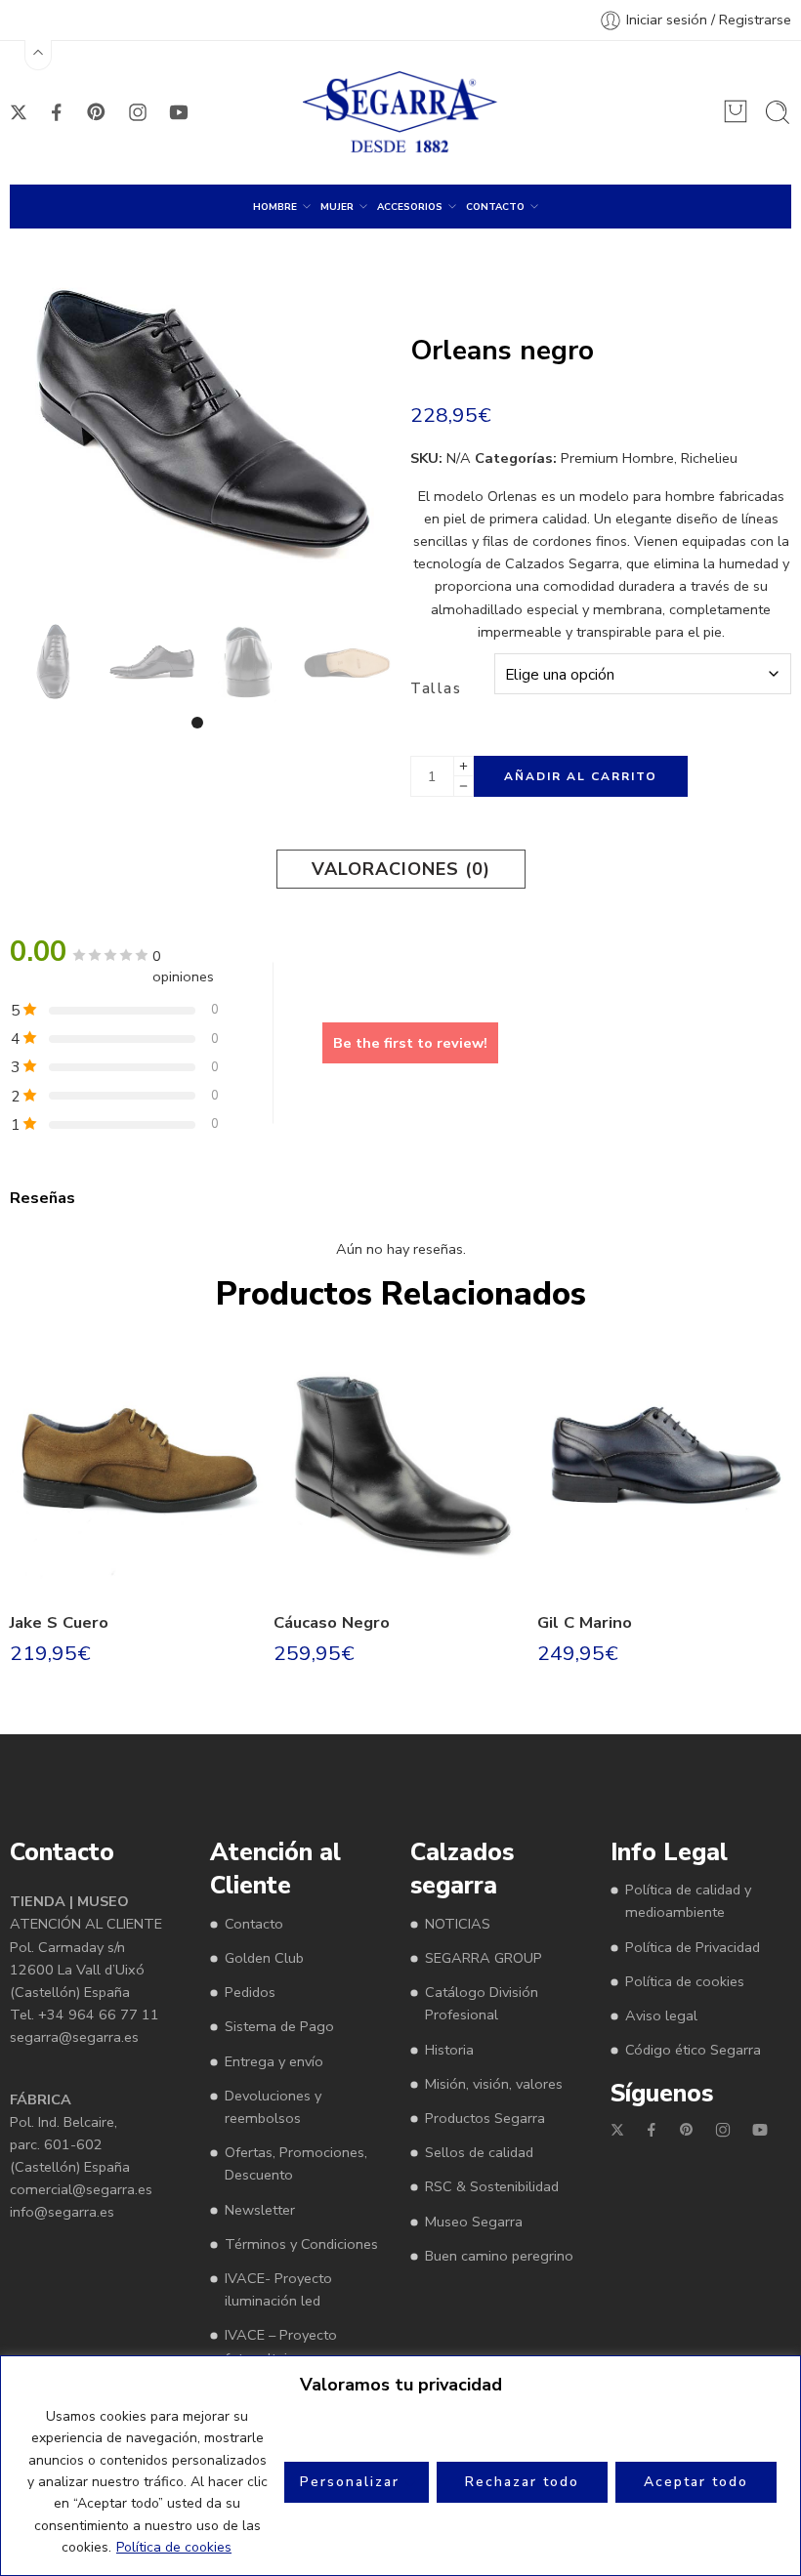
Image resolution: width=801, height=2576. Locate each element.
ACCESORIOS (410, 207)
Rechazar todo (522, 2482)
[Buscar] (778, 112)
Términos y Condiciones (301, 2244)
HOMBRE (275, 207)
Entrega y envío (274, 2061)
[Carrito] (736, 111)
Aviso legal (661, 2015)
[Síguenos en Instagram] (138, 112)
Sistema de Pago (279, 2026)
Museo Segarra (474, 2222)
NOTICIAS (458, 1924)
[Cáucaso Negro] (400, 1468)
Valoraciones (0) (401, 869)
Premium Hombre (617, 458)
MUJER (337, 207)
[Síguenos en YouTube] (179, 112)
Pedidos (250, 1992)
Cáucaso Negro (332, 1622)
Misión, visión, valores (494, 2084)
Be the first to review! (410, 1043)
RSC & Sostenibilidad (492, 2186)
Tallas (436, 688)
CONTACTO (495, 207)
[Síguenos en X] (19, 112)
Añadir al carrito (581, 776)
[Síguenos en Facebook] (57, 112)
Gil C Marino (585, 1622)
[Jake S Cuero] (137, 1468)
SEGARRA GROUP (484, 1958)
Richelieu (709, 458)
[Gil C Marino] (664, 1468)
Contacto (254, 1924)
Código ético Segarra (693, 2050)
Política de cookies (174, 2547)
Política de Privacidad (693, 1947)
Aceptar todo (696, 2482)
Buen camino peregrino (499, 2256)
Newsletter (260, 2210)
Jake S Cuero (59, 1622)
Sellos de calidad (479, 2152)
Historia (449, 2050)
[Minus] (464, 787)
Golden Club (264, 1958)
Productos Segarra (485, 2118)
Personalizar (350, 2482)
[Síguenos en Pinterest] (97, 112)
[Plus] (464, 766)
